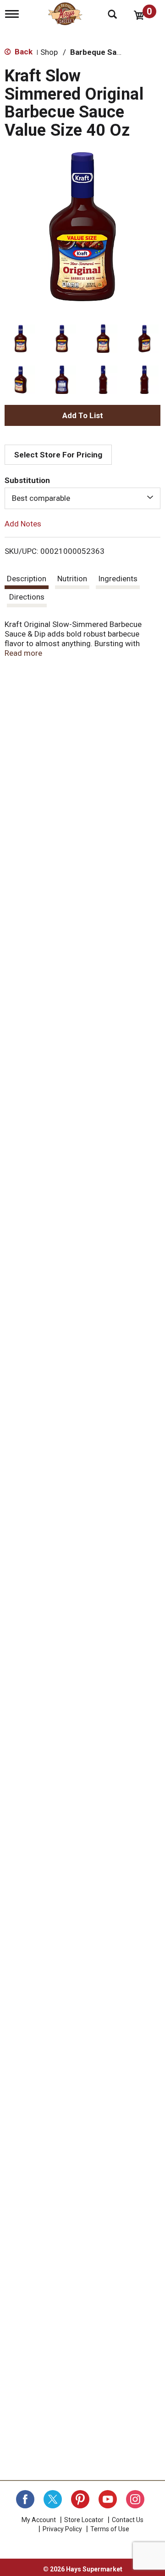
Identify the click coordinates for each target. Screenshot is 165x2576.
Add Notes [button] (23, 523)
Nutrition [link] (72, 579)
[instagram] (135, 2499)
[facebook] (25, 2499)
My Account (39, 2520)
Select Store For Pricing (58, 455)
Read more (23, 653)
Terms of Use (110, 2529)
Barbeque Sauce (100, 52)
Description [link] (27, 579)
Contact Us (128, 2520)
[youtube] (108, 2499)
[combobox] (82, 498)
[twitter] (53, 2499)
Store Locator (84, 2520)
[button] (21, 339)
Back (23, 52)
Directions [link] (27, 597)
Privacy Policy (62, 2529)
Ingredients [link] (118, 579)
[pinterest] (80, 2499)
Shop (49, 52)
